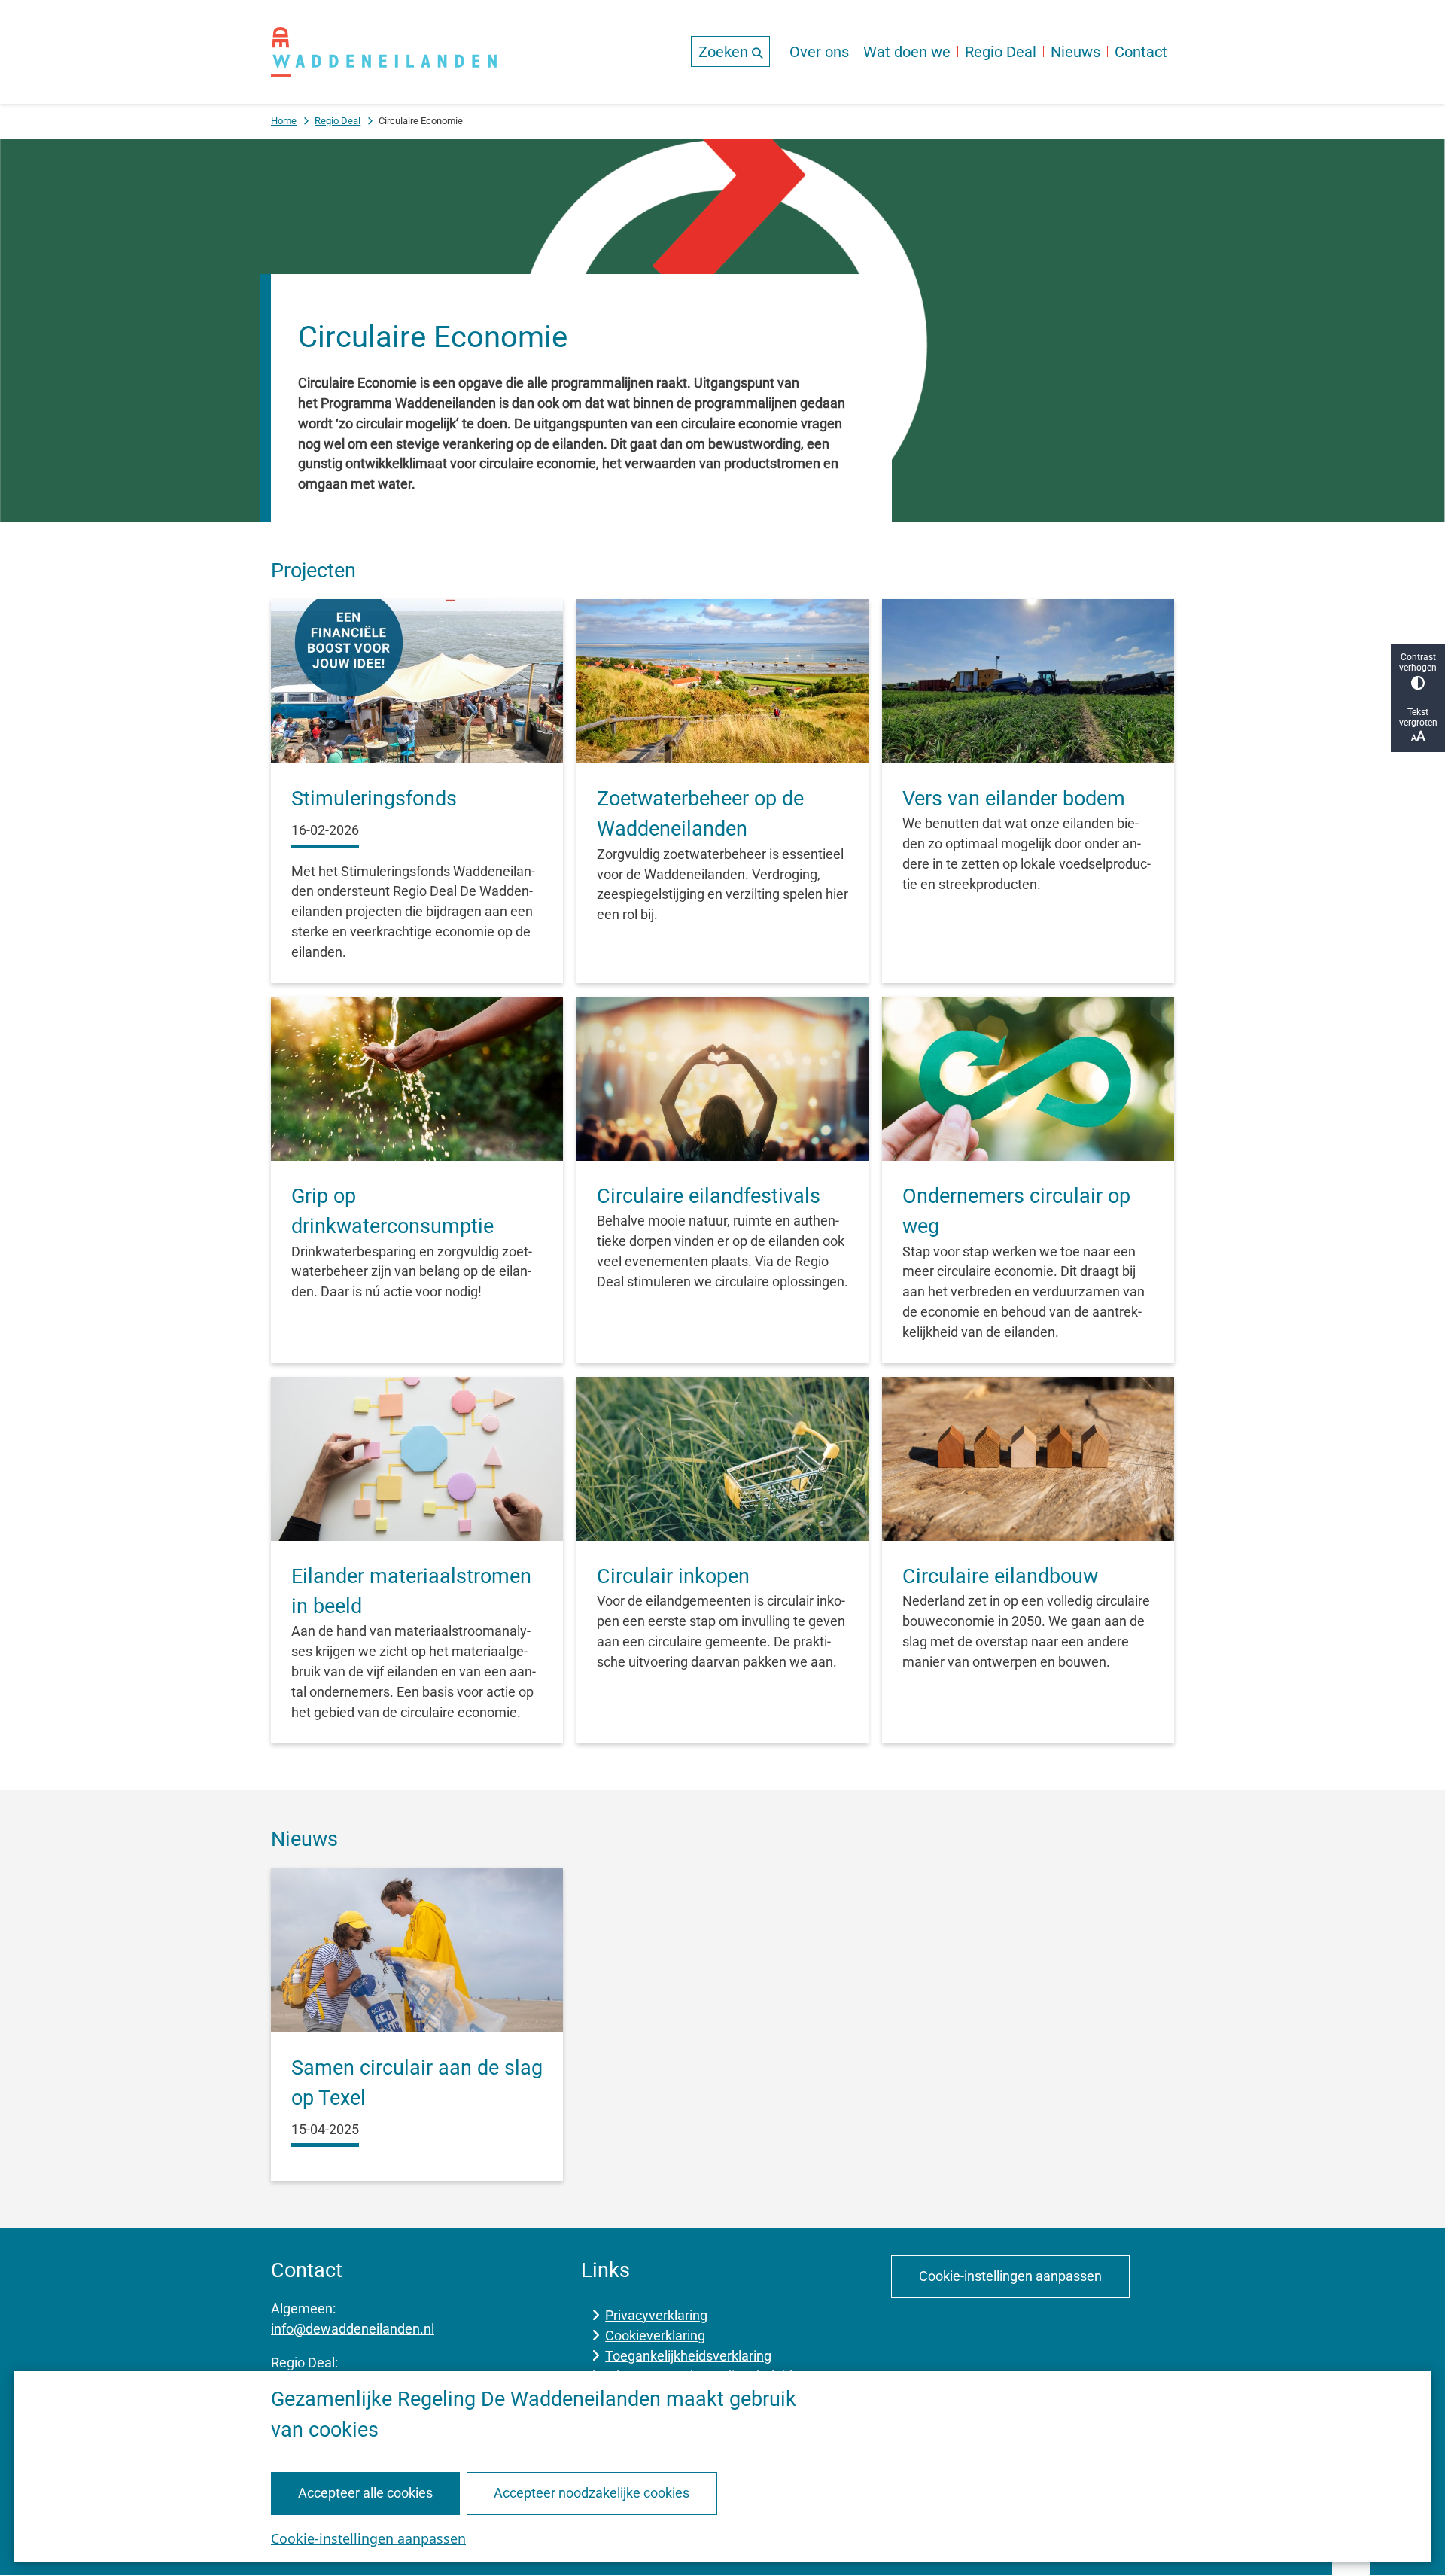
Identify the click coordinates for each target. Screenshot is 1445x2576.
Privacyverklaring (656, 2315)
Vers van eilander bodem (1014, 799)
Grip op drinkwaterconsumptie (392, 1211)
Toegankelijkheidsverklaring (688, 2356)
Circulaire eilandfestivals (709, 1196)
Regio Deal (338, 121)
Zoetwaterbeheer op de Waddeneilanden (700, 814)
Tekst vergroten (1418, 717)
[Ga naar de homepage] (384, 52)
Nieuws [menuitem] (1075, 52)
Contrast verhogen (1418, 662)
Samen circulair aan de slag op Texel (417, 2083)
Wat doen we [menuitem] (907, 52)
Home (284, 121)
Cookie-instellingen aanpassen (368, 2538)
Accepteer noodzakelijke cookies (592, 2493)
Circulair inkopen (673, 1576)
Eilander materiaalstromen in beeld (411, 1591)
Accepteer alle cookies (365, 2493)
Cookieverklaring (655, 2335)
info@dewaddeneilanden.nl (353, 2329)
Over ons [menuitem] (819, 52)
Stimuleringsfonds (374, 799)
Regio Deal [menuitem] (1001, 52)
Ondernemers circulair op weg (1016, 1211)
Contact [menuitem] (1141, 52)
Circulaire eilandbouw (1000, 1576)
